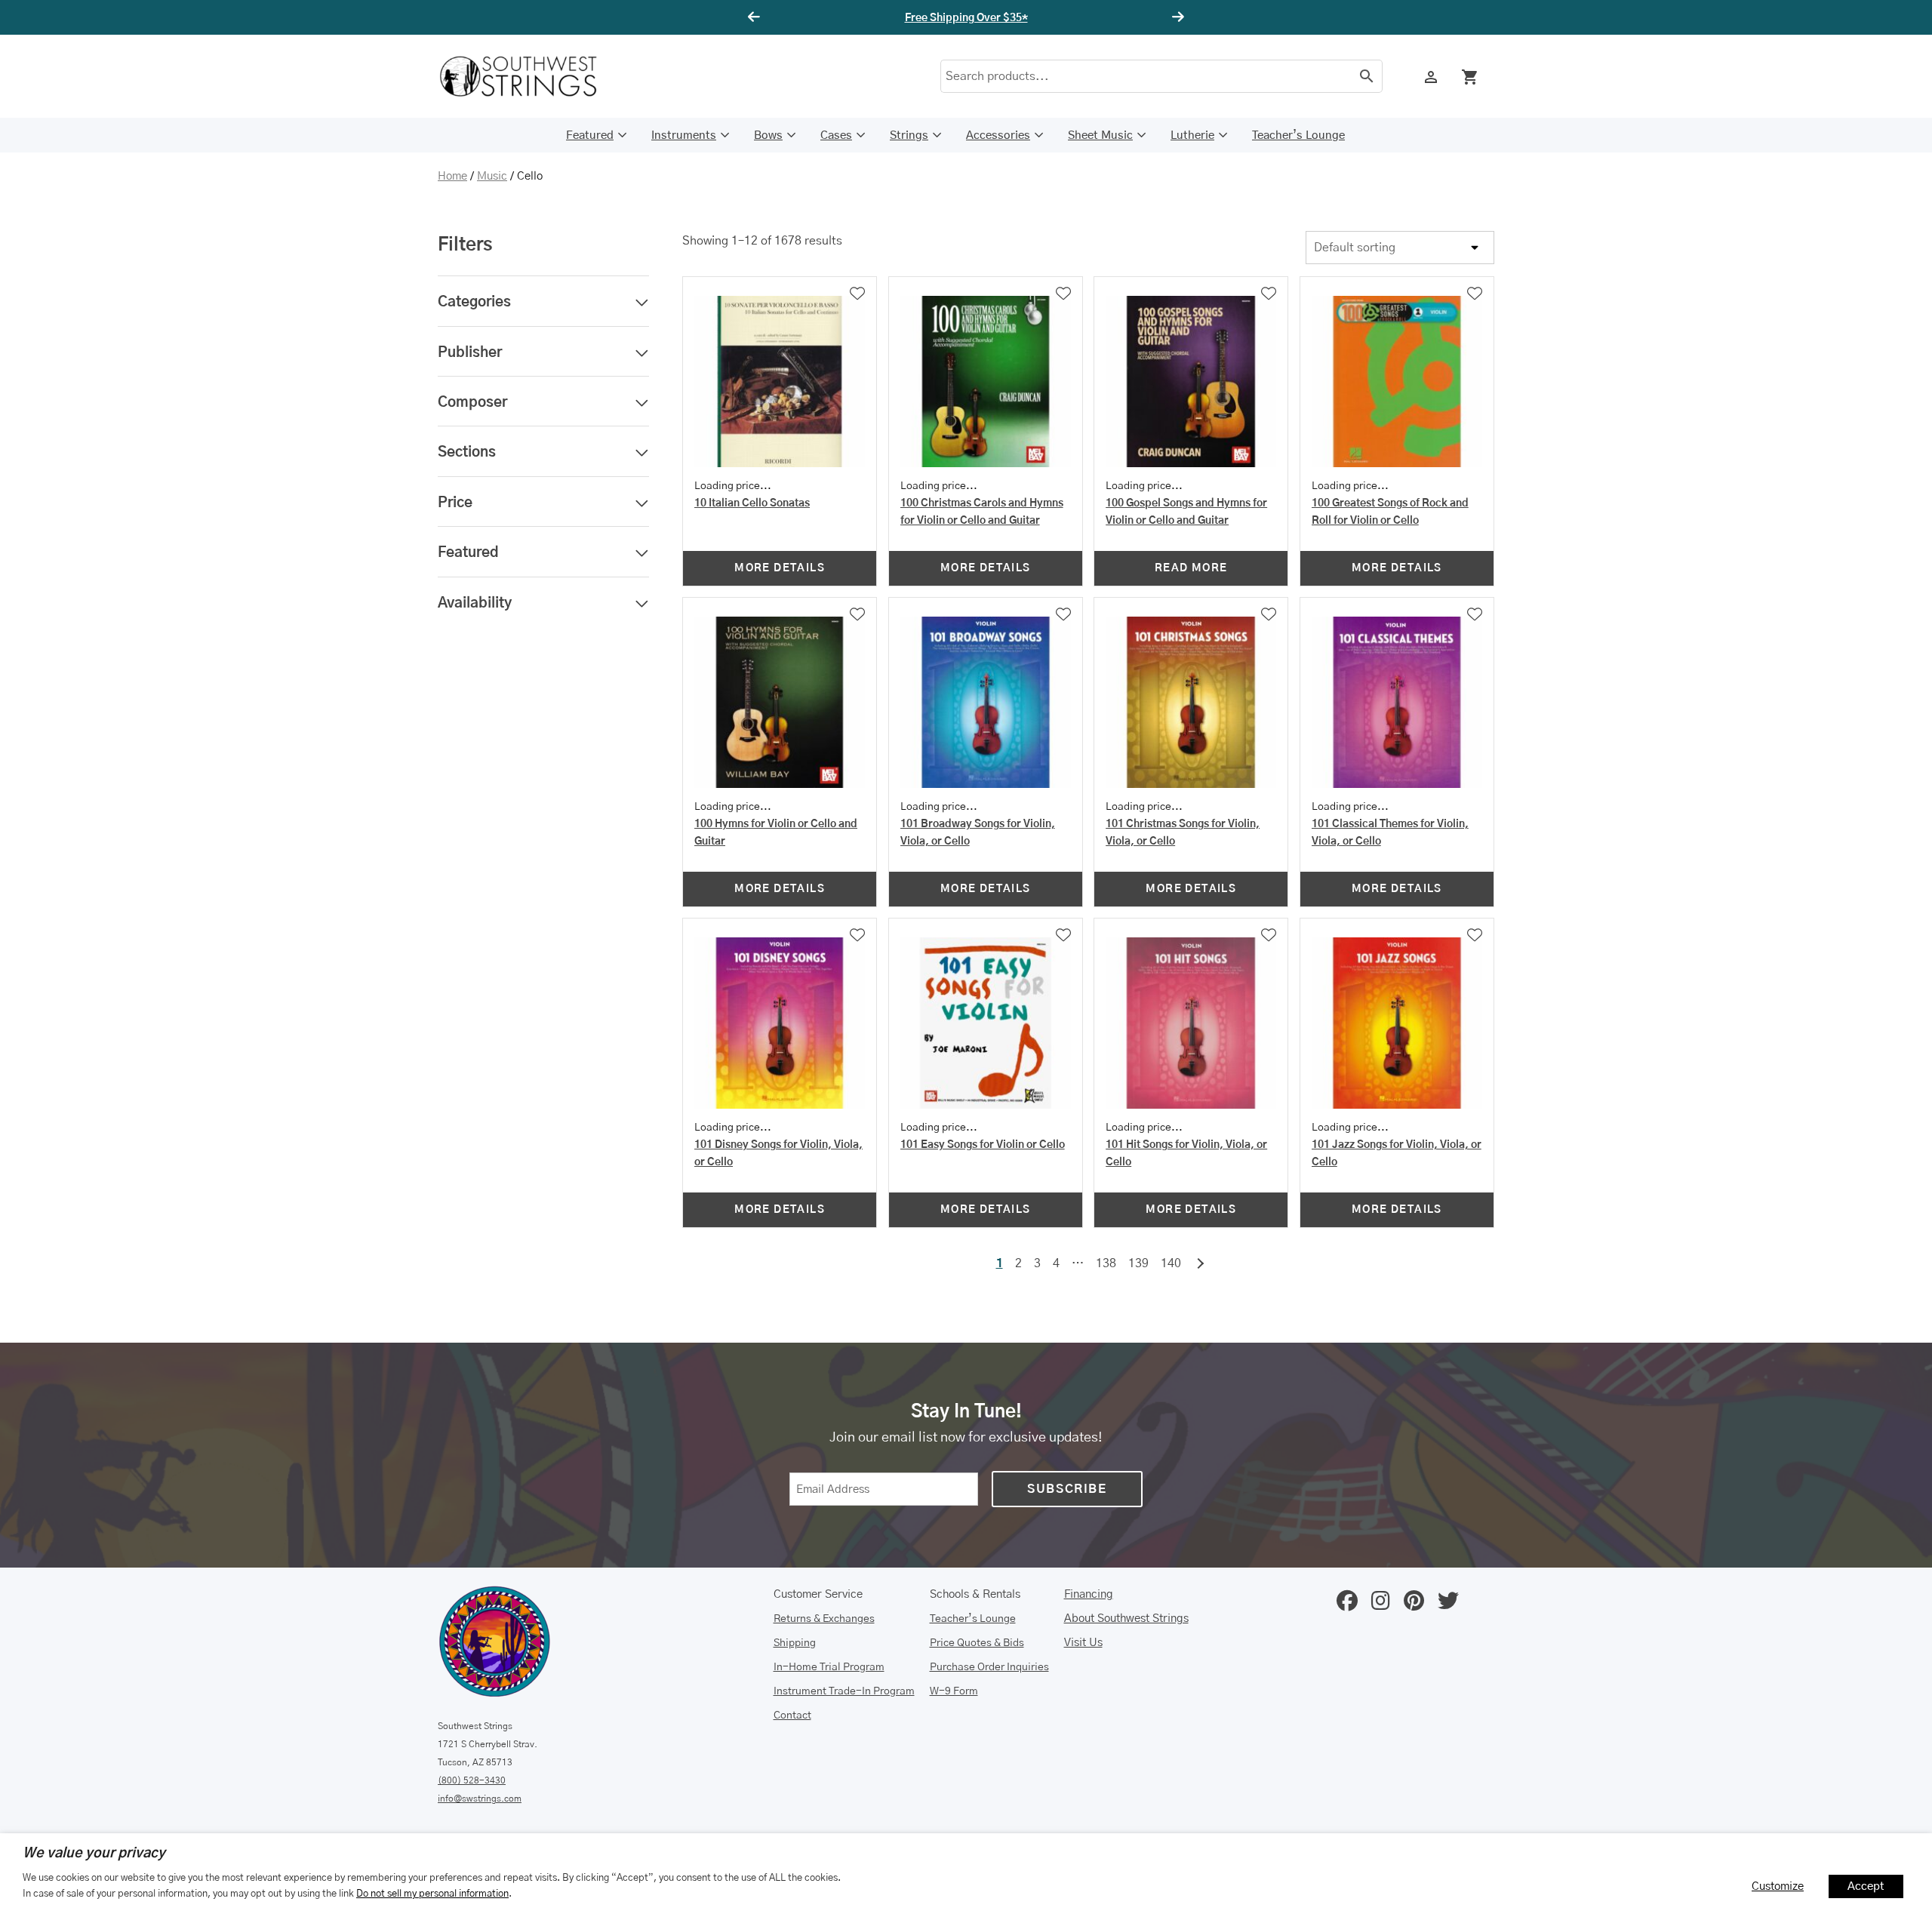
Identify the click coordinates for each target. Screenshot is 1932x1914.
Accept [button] (1866, 1886)
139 (1138, 1263)
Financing (1089, 1594)
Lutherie (1192, 135)
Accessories (998, 135)
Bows (768, 135)
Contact (792, 1716)
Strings (909, 135)
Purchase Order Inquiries (989, 1667)
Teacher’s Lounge (1298, 135)
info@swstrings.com (480, 1799)
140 (1171, 1263)
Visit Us (1083, 1643)
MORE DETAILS (780, 568)
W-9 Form (954, 1691)
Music (492, 176)
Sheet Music (1100, 135)
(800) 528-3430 (472, 1780)
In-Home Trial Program (829, 1667)
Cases (836, 135)
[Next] (1176, 17)
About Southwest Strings (1126, 1619)
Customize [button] (1778, 1886)
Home (452, 176)
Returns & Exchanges (824, 1619)
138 (1106, 1263)
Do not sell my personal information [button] (432, 1894)
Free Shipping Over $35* (966, 18)
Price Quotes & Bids (977, 1643)
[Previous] (756, 17)
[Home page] (528, 76)
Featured (590, 135)
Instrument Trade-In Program (844, 1691)
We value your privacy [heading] (94, 1854)
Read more (1191, 568)
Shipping (795, 1643)
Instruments (684, 135)
